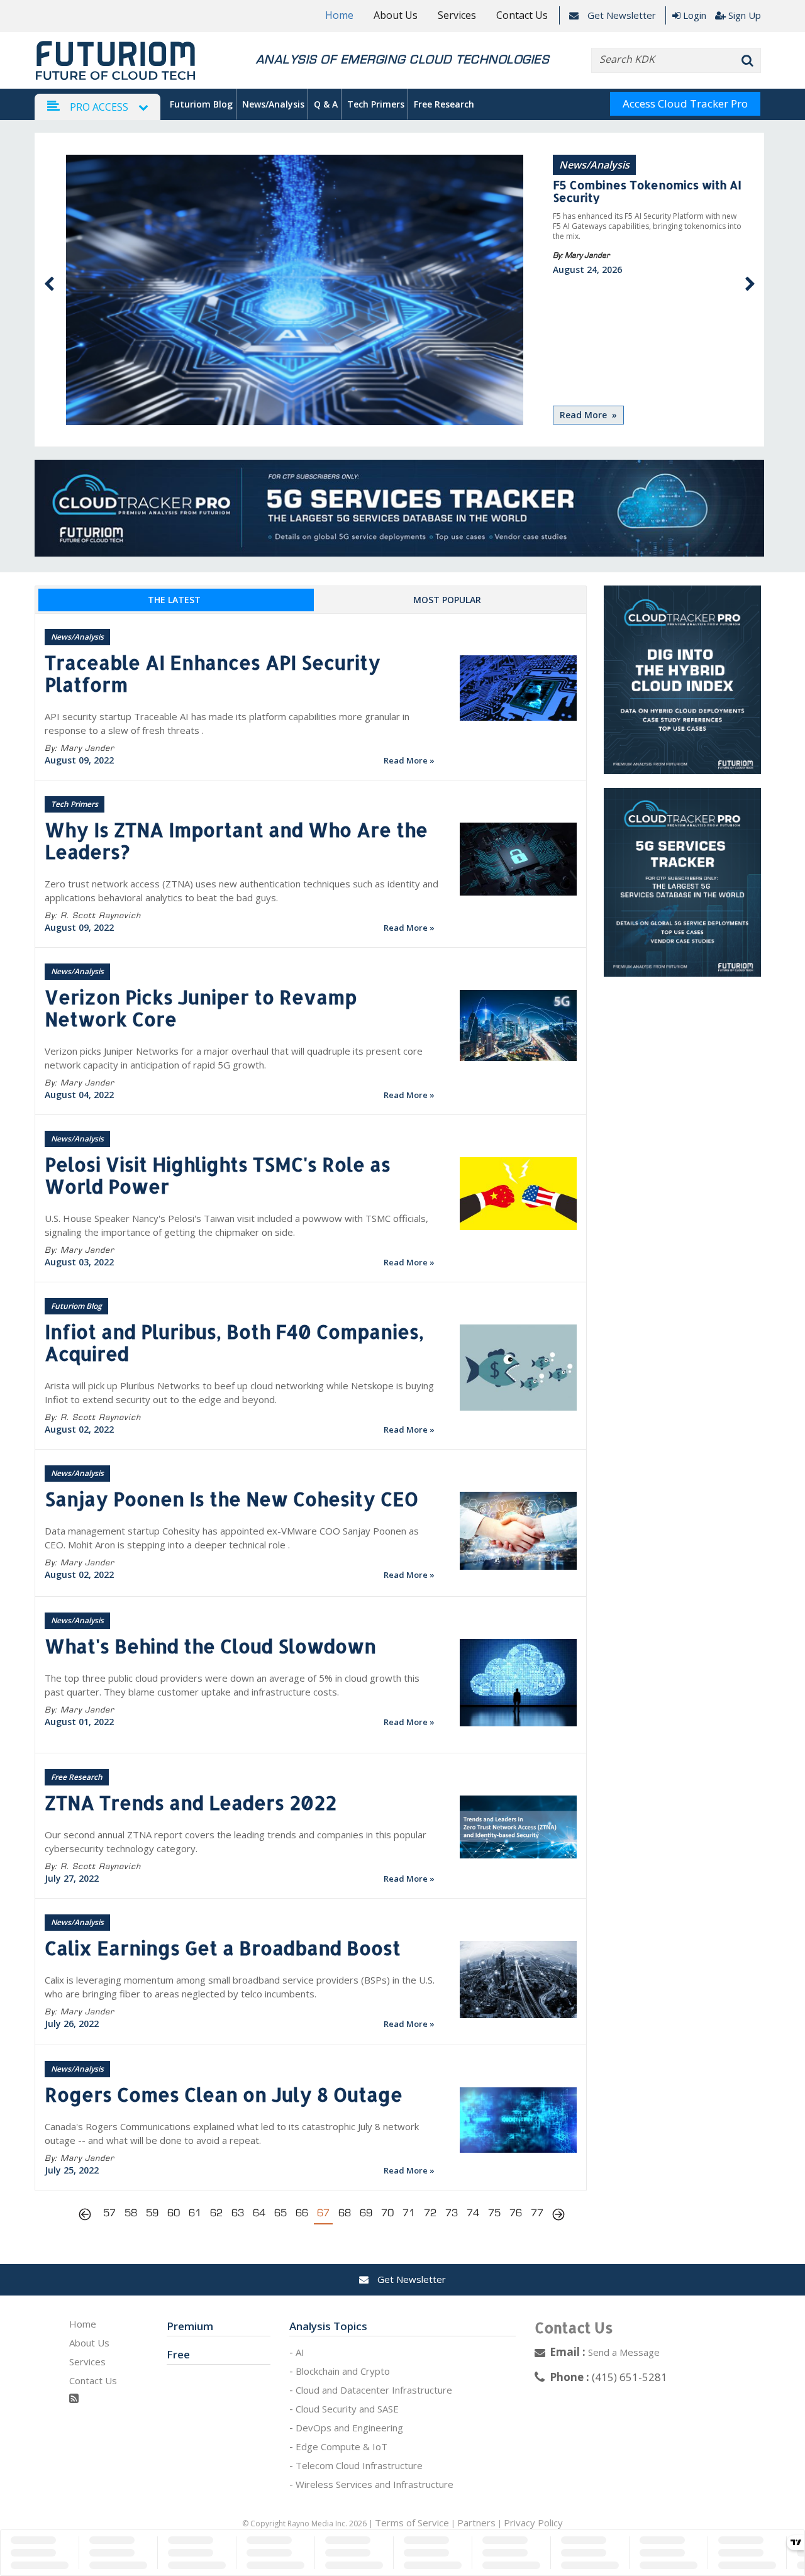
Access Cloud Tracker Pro (685, 103)
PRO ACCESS (99, 107)
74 (473, 2213)
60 (174, 2213)
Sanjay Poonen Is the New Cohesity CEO (231, 1499)
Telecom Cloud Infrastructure (359, 2465)
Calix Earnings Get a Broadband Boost (223, 1948)
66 (302, 2213)
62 (216, 2213)
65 (280, 2213)
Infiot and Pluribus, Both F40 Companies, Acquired (234, 1342)
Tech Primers (376, 104)
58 (131, 2213)
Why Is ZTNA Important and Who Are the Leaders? (236, 841)
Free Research (444, 104)
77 (537, 2213)
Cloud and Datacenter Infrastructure (374, 2390)
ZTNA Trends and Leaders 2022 (191, 1802)
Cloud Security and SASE (347, 2409)
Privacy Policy (533, 2523)
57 (109, 2213)
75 (494, 2213)
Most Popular (447, 600)
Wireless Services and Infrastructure (375, 2484)
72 (430, 2213)
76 (516, 2213)
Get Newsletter (620, 15)
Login (695, 15)
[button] (49, 284)
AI (300, 2352)
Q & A (326, 104)
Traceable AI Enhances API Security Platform (213, 673)
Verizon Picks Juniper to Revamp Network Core (201, 1008)
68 (345, 2213)
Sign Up (745, 15)
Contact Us (522, 15)
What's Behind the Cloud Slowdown (210, 1646)
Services (457, 15)
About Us (396, 15)
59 (152, 2213)
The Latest (174, 600)
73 (452, 2213)
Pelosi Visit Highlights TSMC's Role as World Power (218, 1175)
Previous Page (88, 2216)
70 (387, 2213)
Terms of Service (412, 2523)
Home (339, 15)
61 (195, 2213)
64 (259, 2213)
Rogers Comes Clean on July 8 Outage (224, 2094)
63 (238, 2213)
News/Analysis (273, 104)
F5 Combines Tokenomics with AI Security (647, 191)
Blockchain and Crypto (343, 2371)
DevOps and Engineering (349, 2428)
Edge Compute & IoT (341, 2446)
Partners (476, 2523)
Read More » (588, 415)
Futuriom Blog (201, 104)
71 (409, 2213)
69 (366, 2213)
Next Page (558, 2216)
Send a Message (624, 2352)
